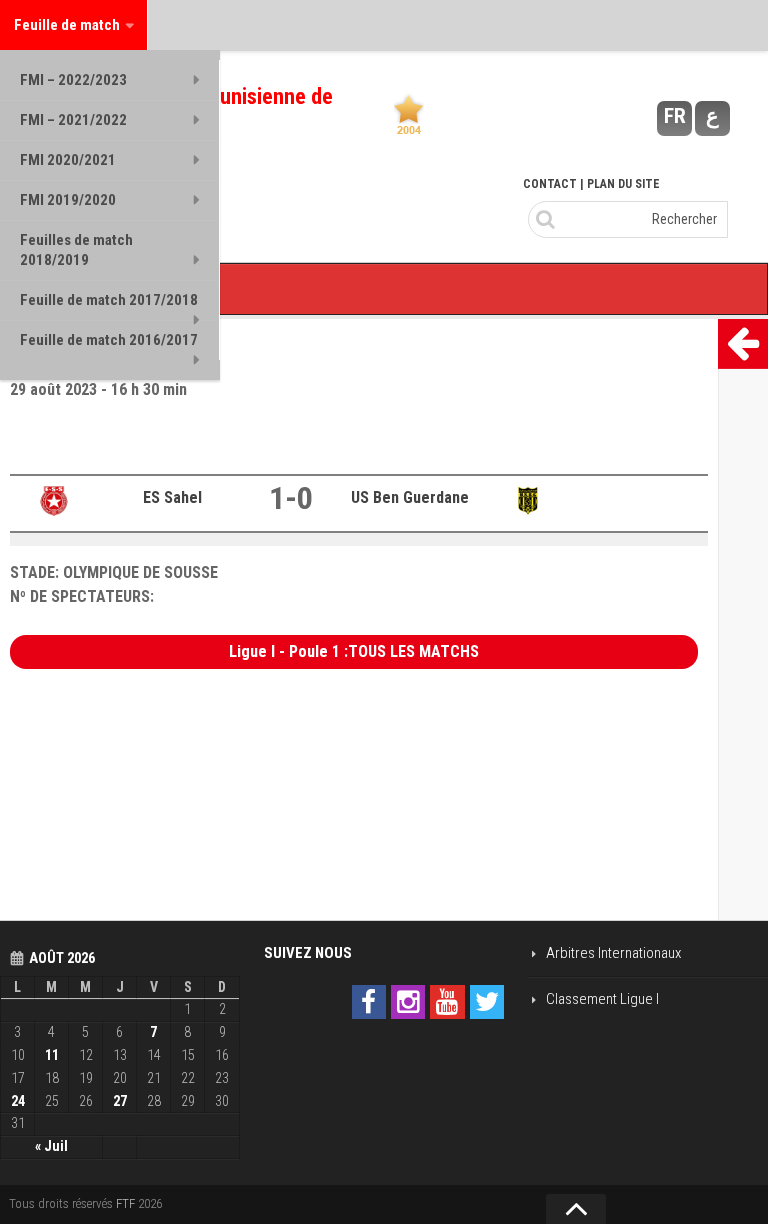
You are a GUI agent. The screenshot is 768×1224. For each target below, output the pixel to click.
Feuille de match (67, 25)
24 (18, 1101)
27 (120, 1101)
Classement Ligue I (602, 999)
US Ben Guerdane (410, 497)
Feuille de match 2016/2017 (109, 340)
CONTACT (550, 184)
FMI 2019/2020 (68, 200)
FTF (125, 1203)
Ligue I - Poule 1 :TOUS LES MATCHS (354, 651)
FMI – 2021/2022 (73, 120)
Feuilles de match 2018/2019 (76, 250)
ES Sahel (172, 497)
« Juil (51, 1146)
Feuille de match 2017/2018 (109, 300)
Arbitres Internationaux (613, 953)
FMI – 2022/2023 (73, 80)
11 (52, 1055)
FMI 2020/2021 (68, 160)
